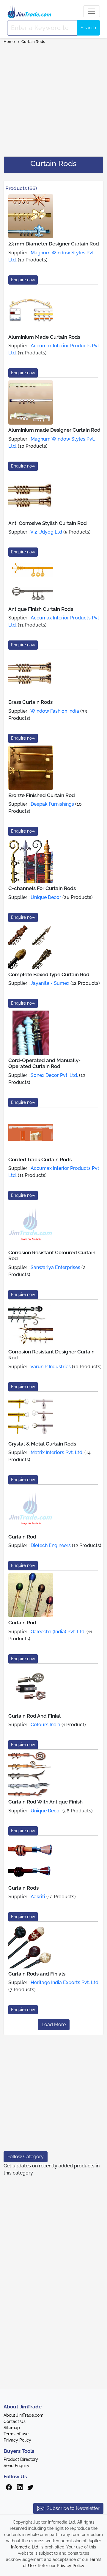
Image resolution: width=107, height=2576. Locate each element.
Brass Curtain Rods (30, 702)
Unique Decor (46, 897)
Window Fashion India (55, 711)
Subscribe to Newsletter (73, 2508)
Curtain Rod (22, 1537)
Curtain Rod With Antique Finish (45, 1802)
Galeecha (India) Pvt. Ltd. (58, 1632)
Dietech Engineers (51, 1545)
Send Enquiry (16, 2466)
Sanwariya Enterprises (55, 1267)
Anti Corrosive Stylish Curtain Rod (48, 523)
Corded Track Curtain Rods (40, 1159)
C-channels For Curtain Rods (42, 888)
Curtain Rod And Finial (34, 1716)
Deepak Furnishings (52, 804)
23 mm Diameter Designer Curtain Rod (54, 244)
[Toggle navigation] (92, 11)
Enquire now (23, 280)
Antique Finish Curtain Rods (41, 609)
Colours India (45, 1725)
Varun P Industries (51, 1367)
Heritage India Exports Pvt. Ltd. (65, 1982)
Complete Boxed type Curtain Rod (49, 974)
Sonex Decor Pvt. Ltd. (54, 1075)
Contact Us (15, 2421)
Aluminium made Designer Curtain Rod (54, 430)
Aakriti (38, 1897)
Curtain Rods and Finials (37, 1974)
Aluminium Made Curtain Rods (44, 337)
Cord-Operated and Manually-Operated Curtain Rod (44, 1063)
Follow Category (26, 2157)
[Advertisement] (53, 98)
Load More (54, 2025)
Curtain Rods (33, 42)
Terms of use (16, 2434)
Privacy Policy (17, 2440)
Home (9, 42)
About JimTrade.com (23, 2415)
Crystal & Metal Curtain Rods (42, 1444)
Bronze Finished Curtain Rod (42, 795)
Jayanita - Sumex (50, 983)
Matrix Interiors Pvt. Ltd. (57, 1452)
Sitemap (12, 2428)
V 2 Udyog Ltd (46, 532)
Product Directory (21, 2459)
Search (88, 28)
